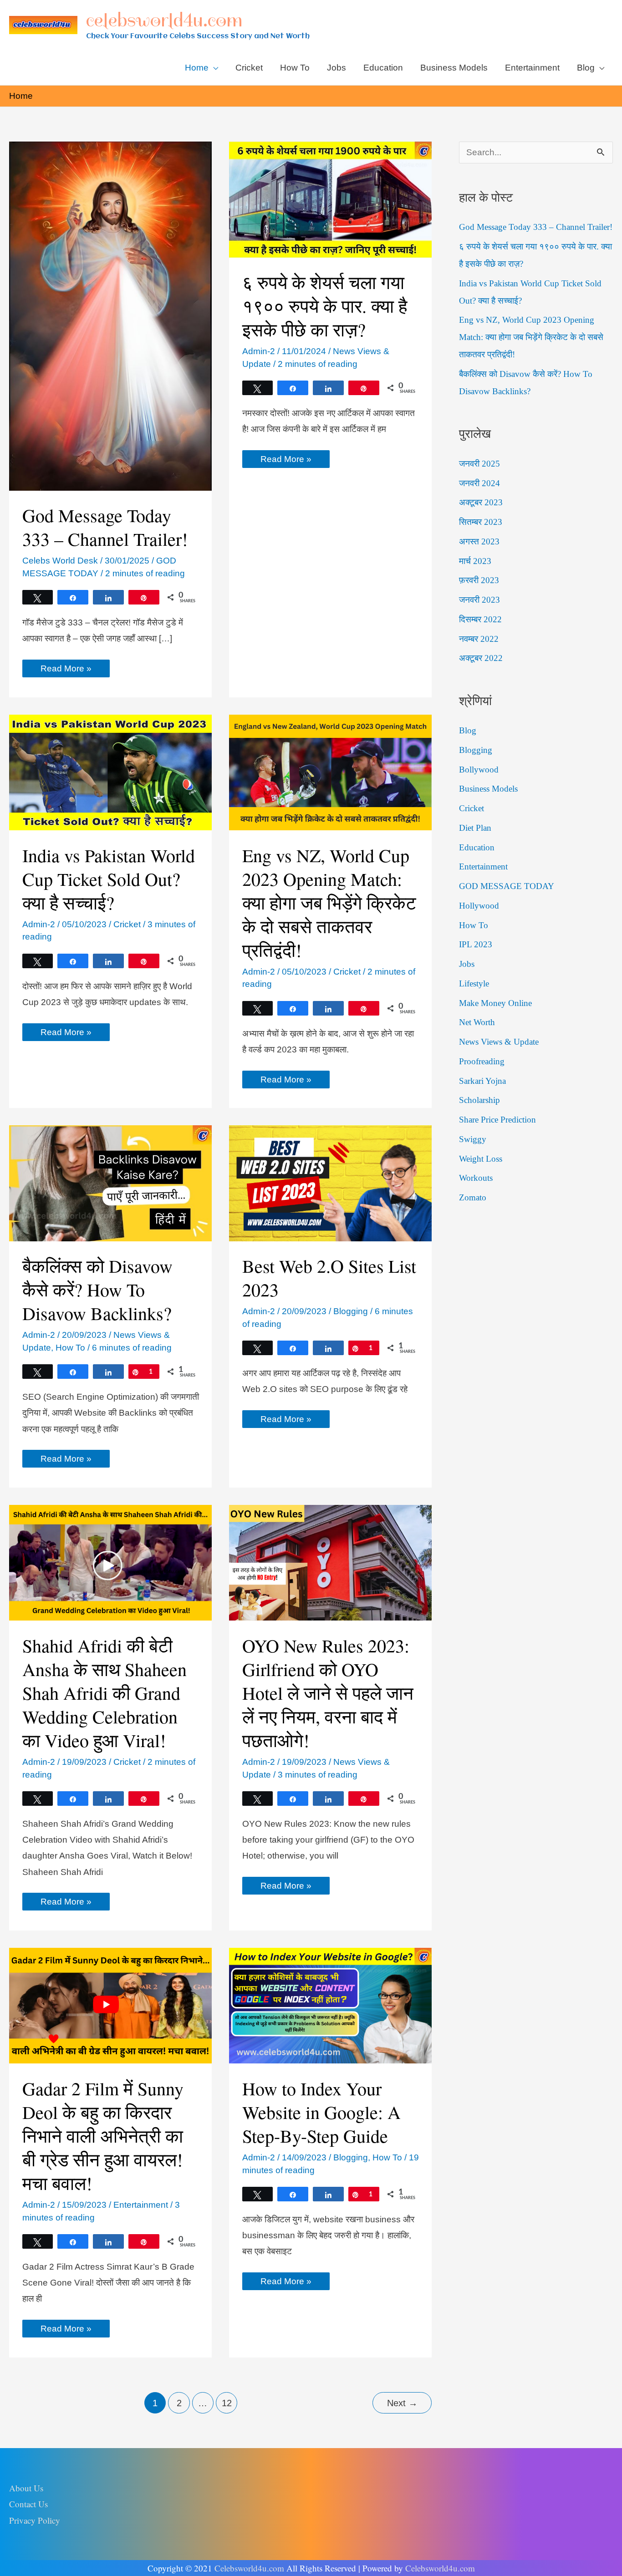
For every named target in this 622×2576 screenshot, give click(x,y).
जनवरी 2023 (479, 600)
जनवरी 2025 (479, 464)
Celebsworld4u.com (249, 2568)
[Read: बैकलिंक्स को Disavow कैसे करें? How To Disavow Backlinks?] (110, 1183)
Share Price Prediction (497, 1120)
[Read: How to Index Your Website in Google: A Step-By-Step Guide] (330, 2005)
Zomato (473, 1197)
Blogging (351, 1311)
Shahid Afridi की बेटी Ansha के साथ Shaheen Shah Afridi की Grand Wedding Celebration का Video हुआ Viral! (105, 1693)
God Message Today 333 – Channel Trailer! (105, 527)
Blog (468, 730)
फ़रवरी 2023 (479, 580)
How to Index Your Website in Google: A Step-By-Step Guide (321, 2112)
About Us (26, 2488)
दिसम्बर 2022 (480, 619)
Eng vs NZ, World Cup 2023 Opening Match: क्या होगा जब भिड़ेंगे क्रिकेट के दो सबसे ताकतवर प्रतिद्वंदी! (329, 902)
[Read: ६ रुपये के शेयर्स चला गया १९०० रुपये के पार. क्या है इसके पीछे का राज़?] (330, 199)
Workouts (476, 1178)
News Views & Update (499, 1042)
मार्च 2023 (475, 561)
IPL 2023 (476, 944)
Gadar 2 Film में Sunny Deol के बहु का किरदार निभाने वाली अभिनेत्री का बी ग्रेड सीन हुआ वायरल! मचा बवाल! (103, 2136)
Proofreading (482, 1061)
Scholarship (479, 1100)
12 (227, 2403)
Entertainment (141, 2205)
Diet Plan (475, 828)
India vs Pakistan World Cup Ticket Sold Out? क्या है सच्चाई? (109, 879)
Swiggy (473, 1139)
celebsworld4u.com (164, 20)
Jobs (467, 964)
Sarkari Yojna (482, 1081)
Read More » (66, 670)
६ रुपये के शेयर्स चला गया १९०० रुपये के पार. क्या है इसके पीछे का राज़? (325, 306)
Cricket (127, 924)
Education (477, 847)
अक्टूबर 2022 (481, 658)
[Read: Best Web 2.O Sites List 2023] (330, 1183)
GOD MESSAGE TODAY (507, 886)
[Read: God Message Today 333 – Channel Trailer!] (110, 316)
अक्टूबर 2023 (481, 502)
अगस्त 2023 (479, 541)
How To (70, 1348)
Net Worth (477, 1022)
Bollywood (479, 770)
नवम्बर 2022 (479, 639)
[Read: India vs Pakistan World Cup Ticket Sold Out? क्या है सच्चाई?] (110, 772)
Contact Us (28, 2504)
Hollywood (479, 906)
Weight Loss (481, 1159)
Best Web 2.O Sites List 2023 (329, 1278)
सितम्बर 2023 (481, 522)
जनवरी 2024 (479, 483)
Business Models (488, 789)
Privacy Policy (35, 2520)
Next (402, 2403)
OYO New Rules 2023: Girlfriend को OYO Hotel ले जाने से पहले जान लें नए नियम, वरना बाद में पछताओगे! (328, 1693)
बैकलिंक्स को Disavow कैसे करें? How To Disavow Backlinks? (97, 1289)
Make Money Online (495, 1003)
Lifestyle (474, 983)
